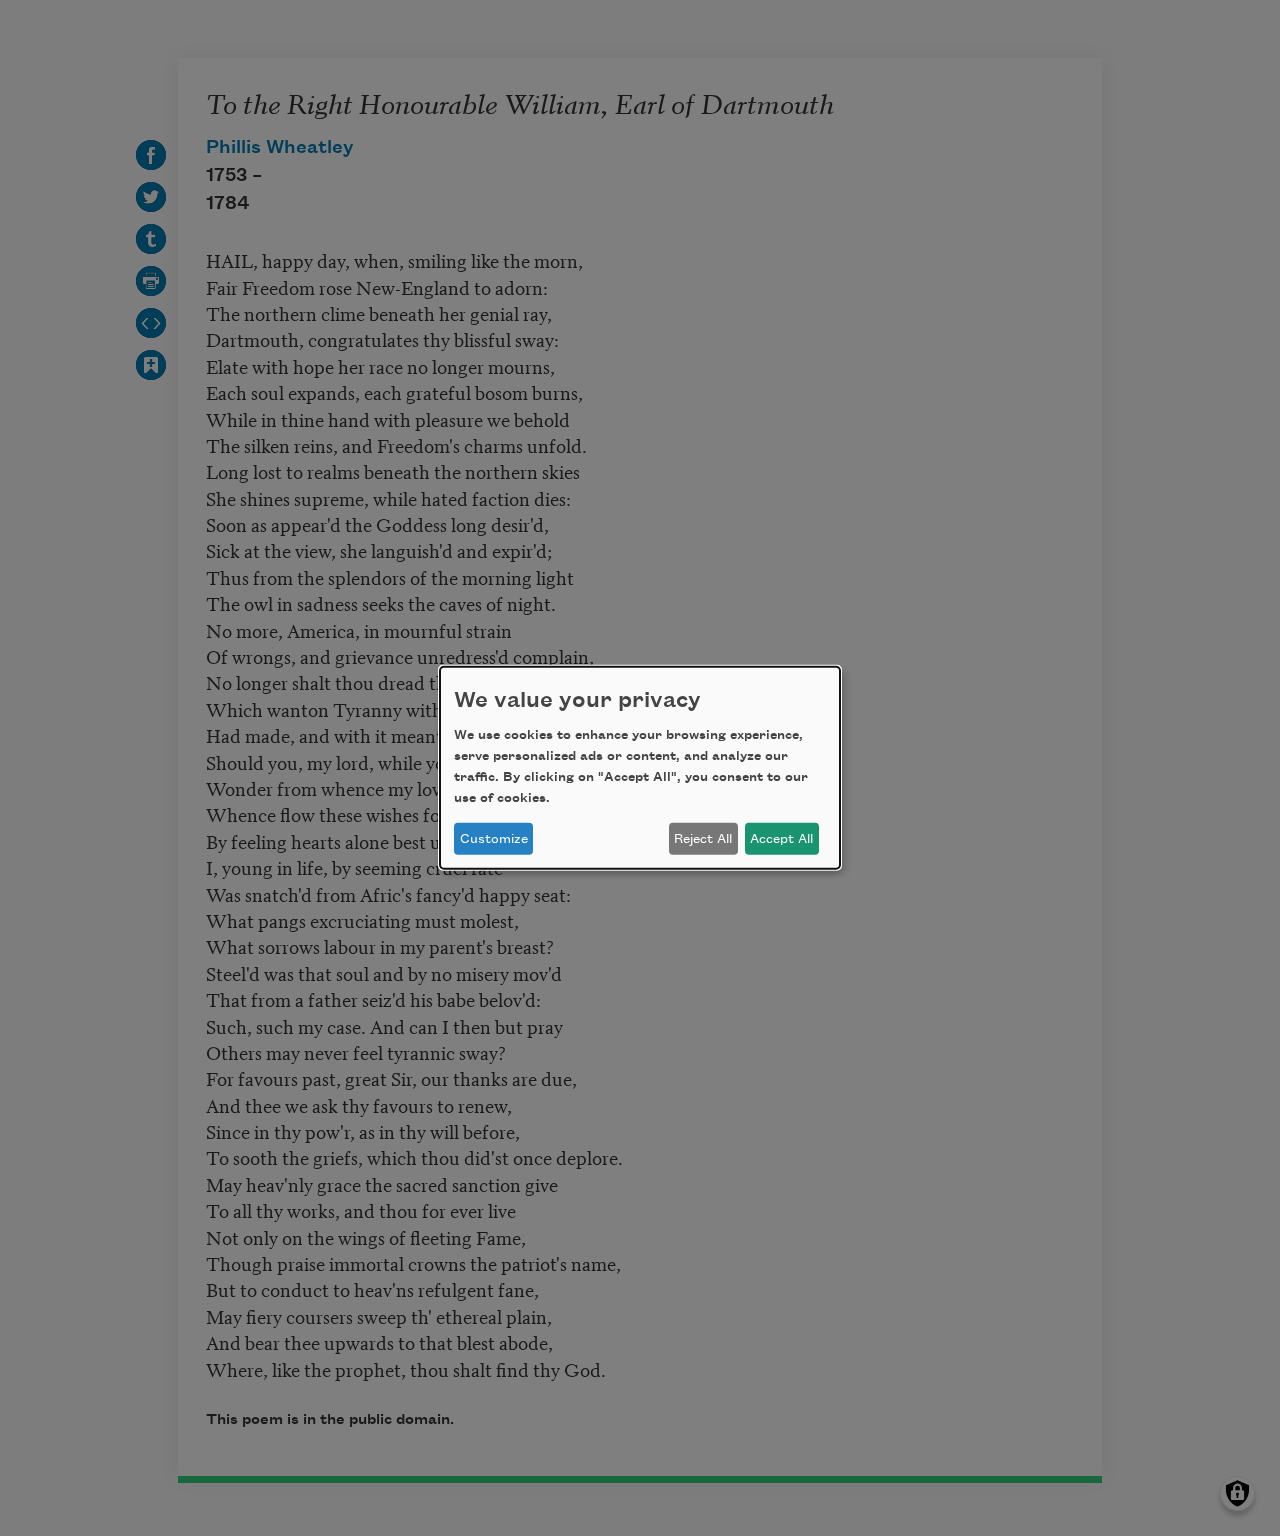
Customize (494, 839)
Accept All (781, 839)
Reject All (703, 839)
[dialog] (640, 768)
